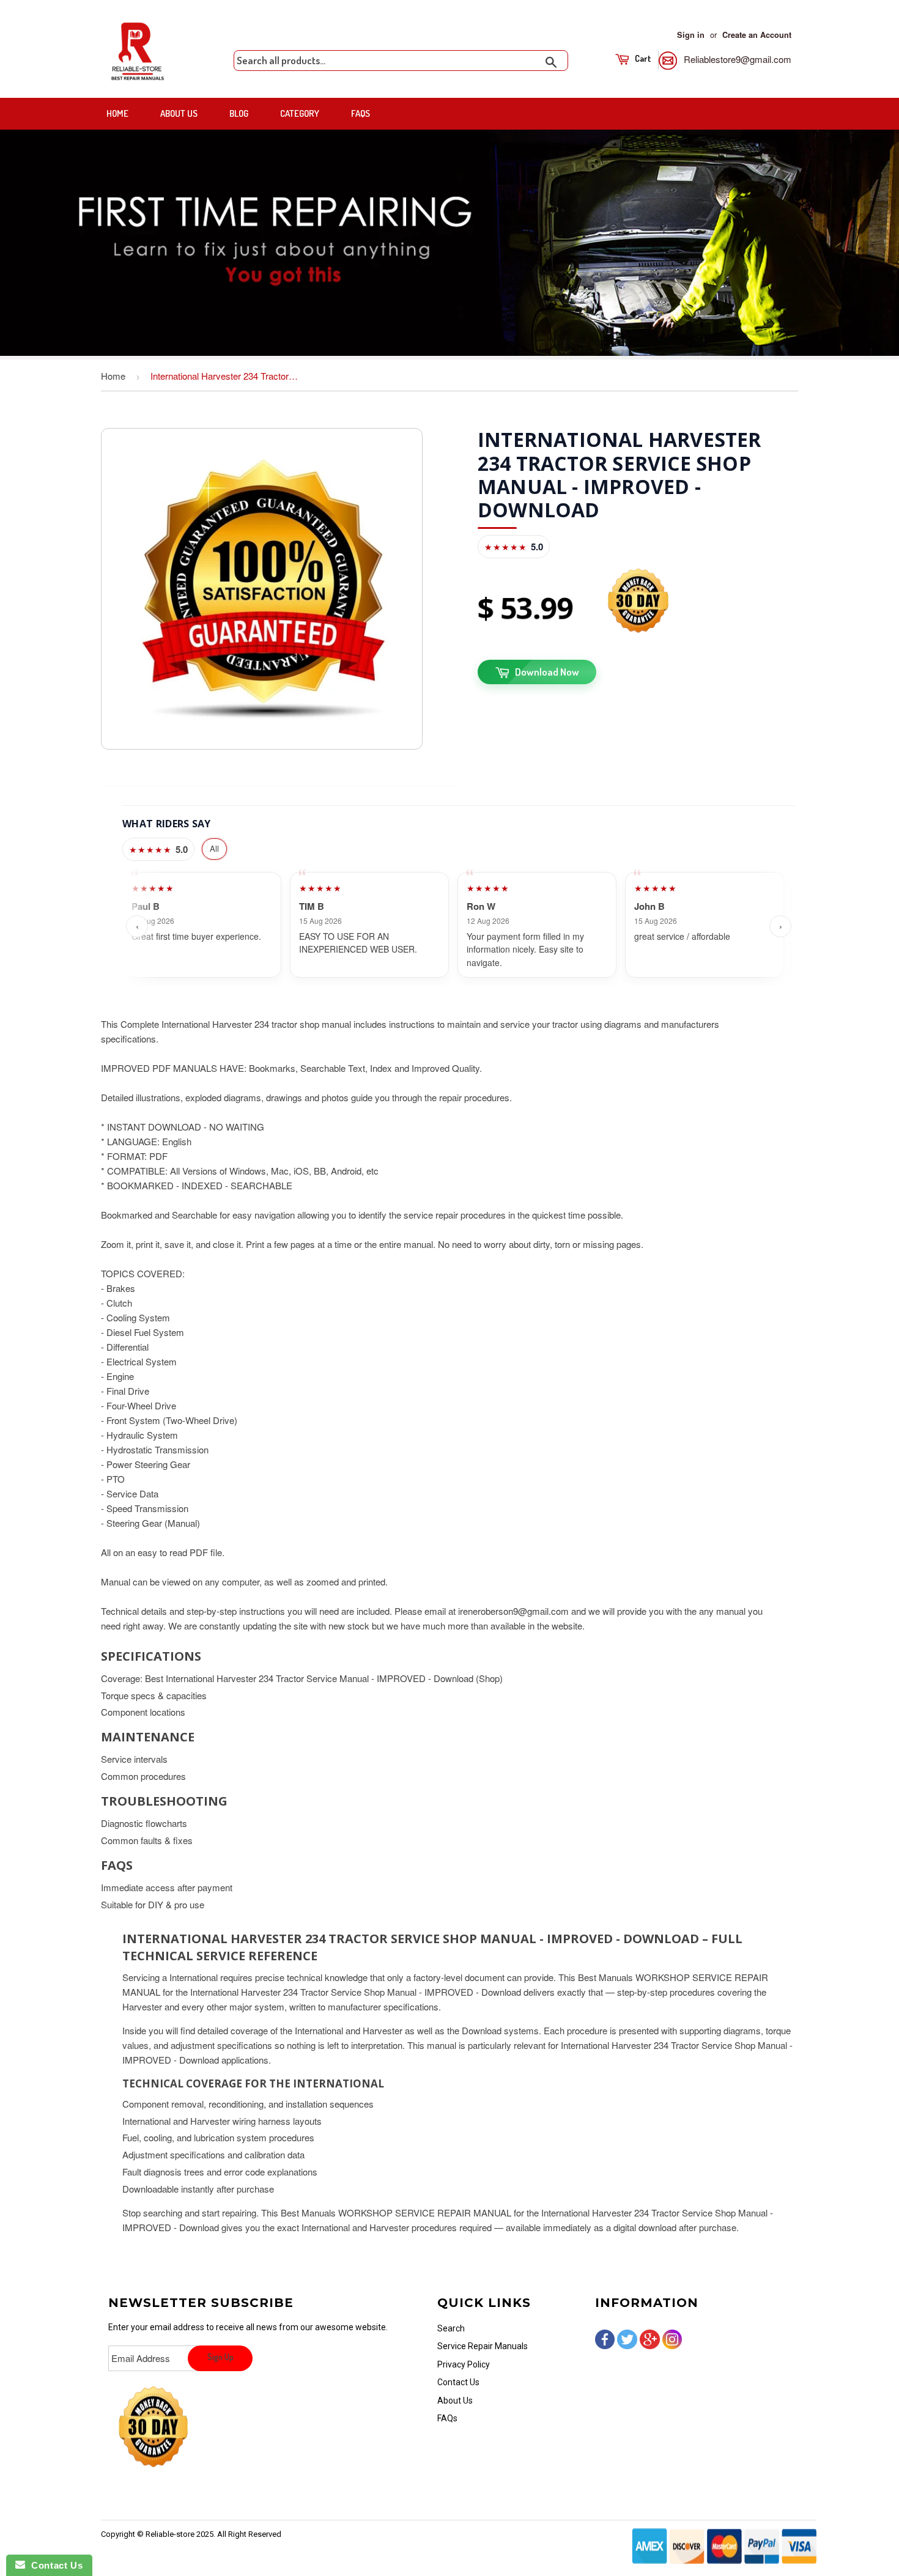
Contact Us (458, 2382)
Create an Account (757, 35)
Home (117, 113)
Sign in (691, 35)
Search (451, 2328)
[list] (459, 927)
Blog (239, 113)
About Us (179, 113)
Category (300, 113)
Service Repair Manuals (483, 2346)
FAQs (361, 113)
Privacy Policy (464, 2364)
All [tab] (214, 848)
